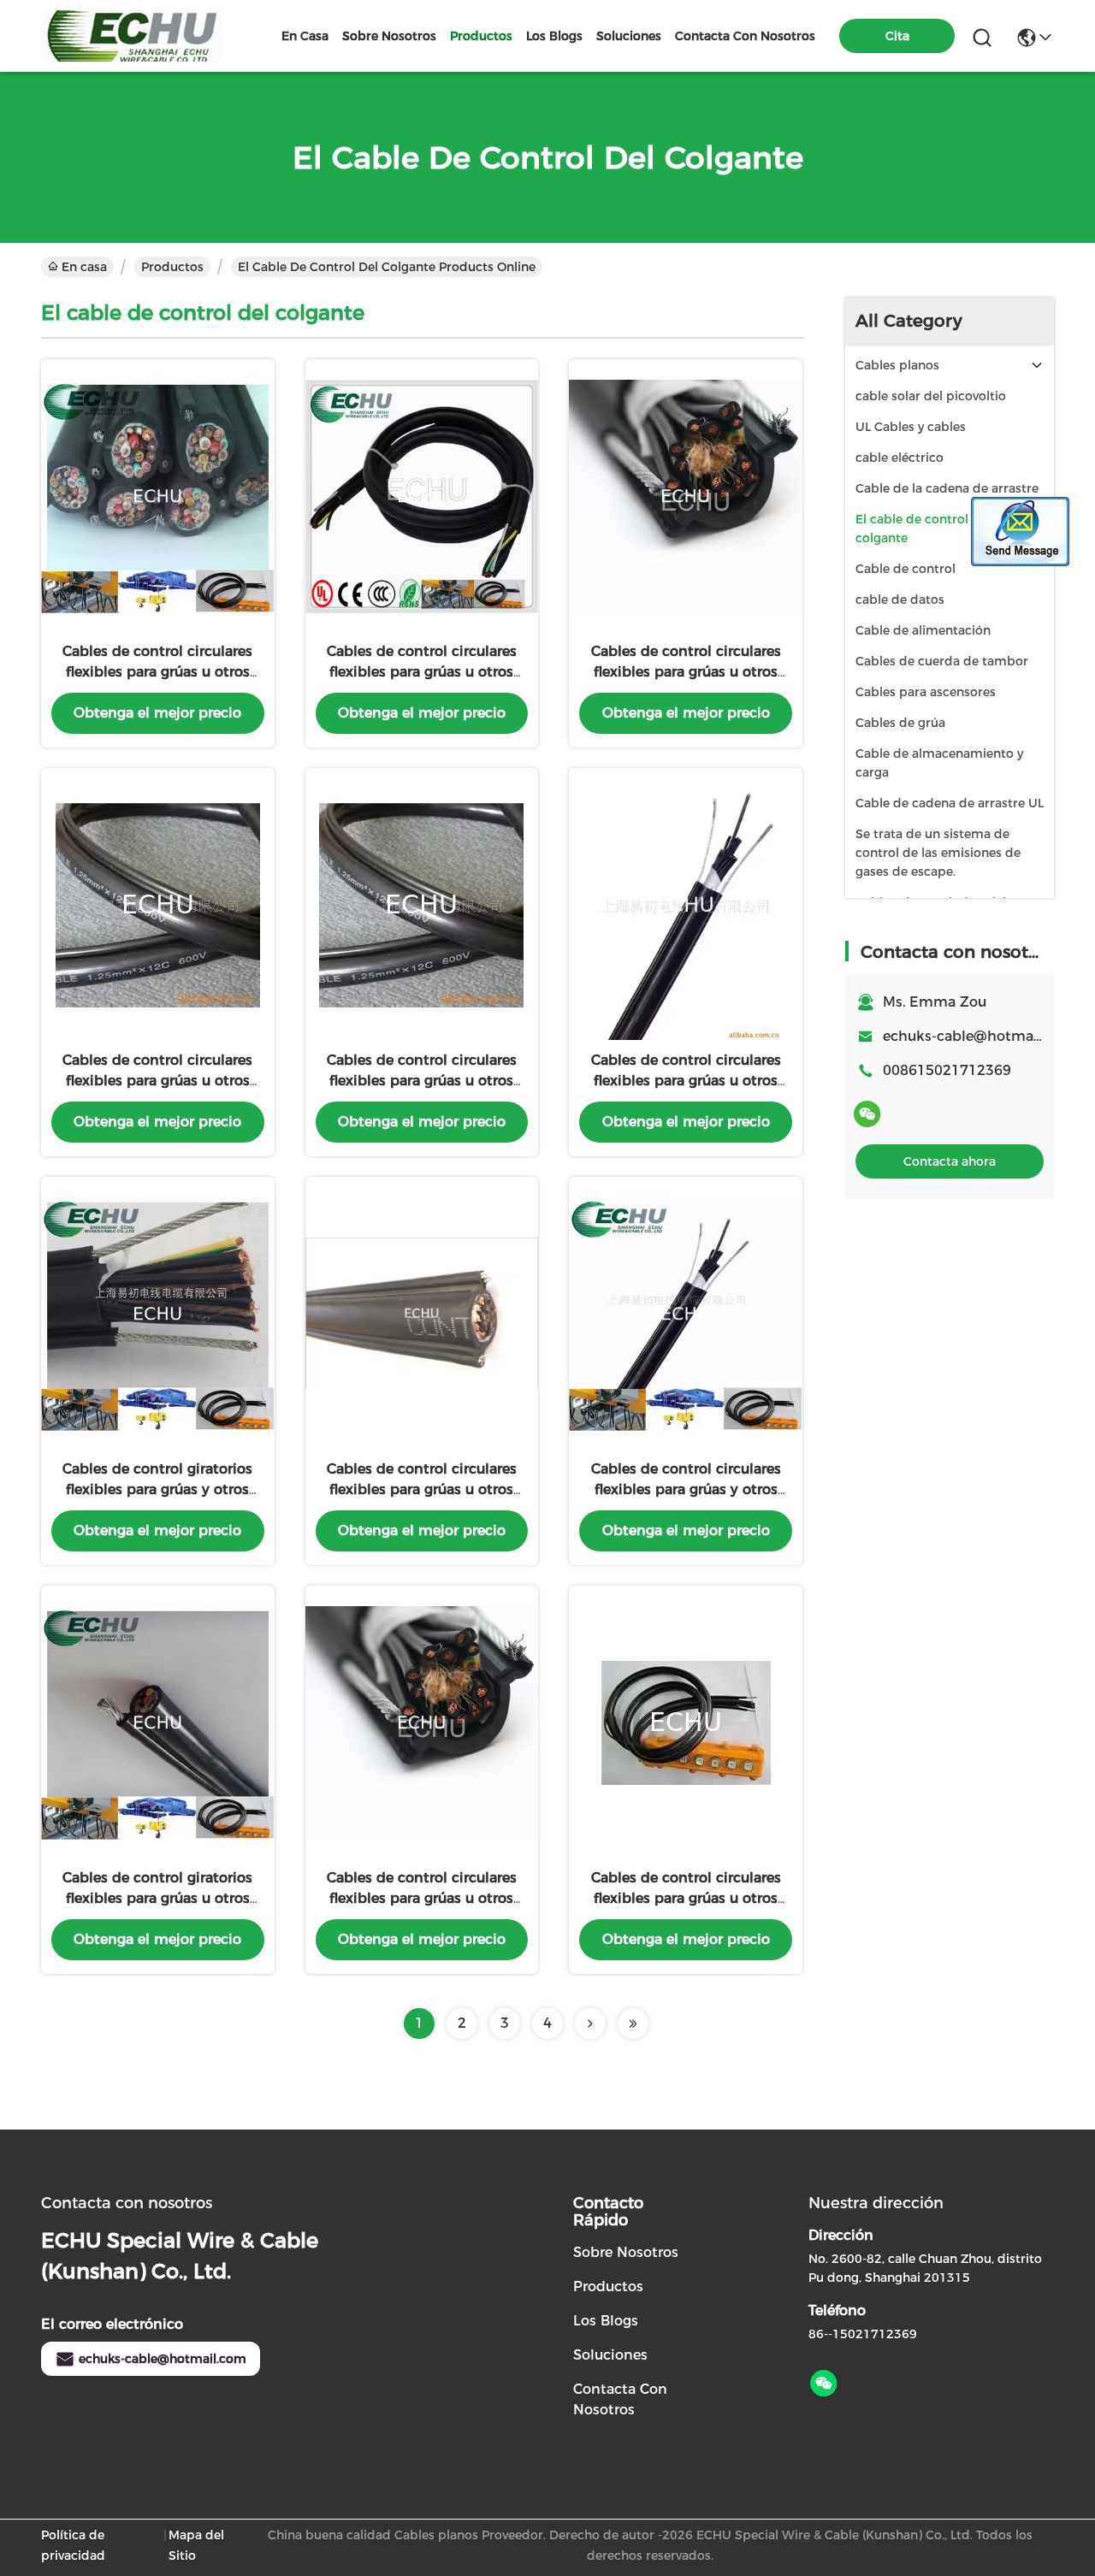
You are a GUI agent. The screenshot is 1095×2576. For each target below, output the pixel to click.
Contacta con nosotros (620, 2399)
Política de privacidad (73, 2545)
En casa (305, 36)
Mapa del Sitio (196, 2545)
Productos (172, 267)
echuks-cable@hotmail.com (163, 2359)
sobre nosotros (389, 36)
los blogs (554, 36)
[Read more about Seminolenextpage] (590, 2024)
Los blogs (606, 2321)
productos (481, 36)
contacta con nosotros (745, 36)
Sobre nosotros (626, 2252)
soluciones (629, 36)
